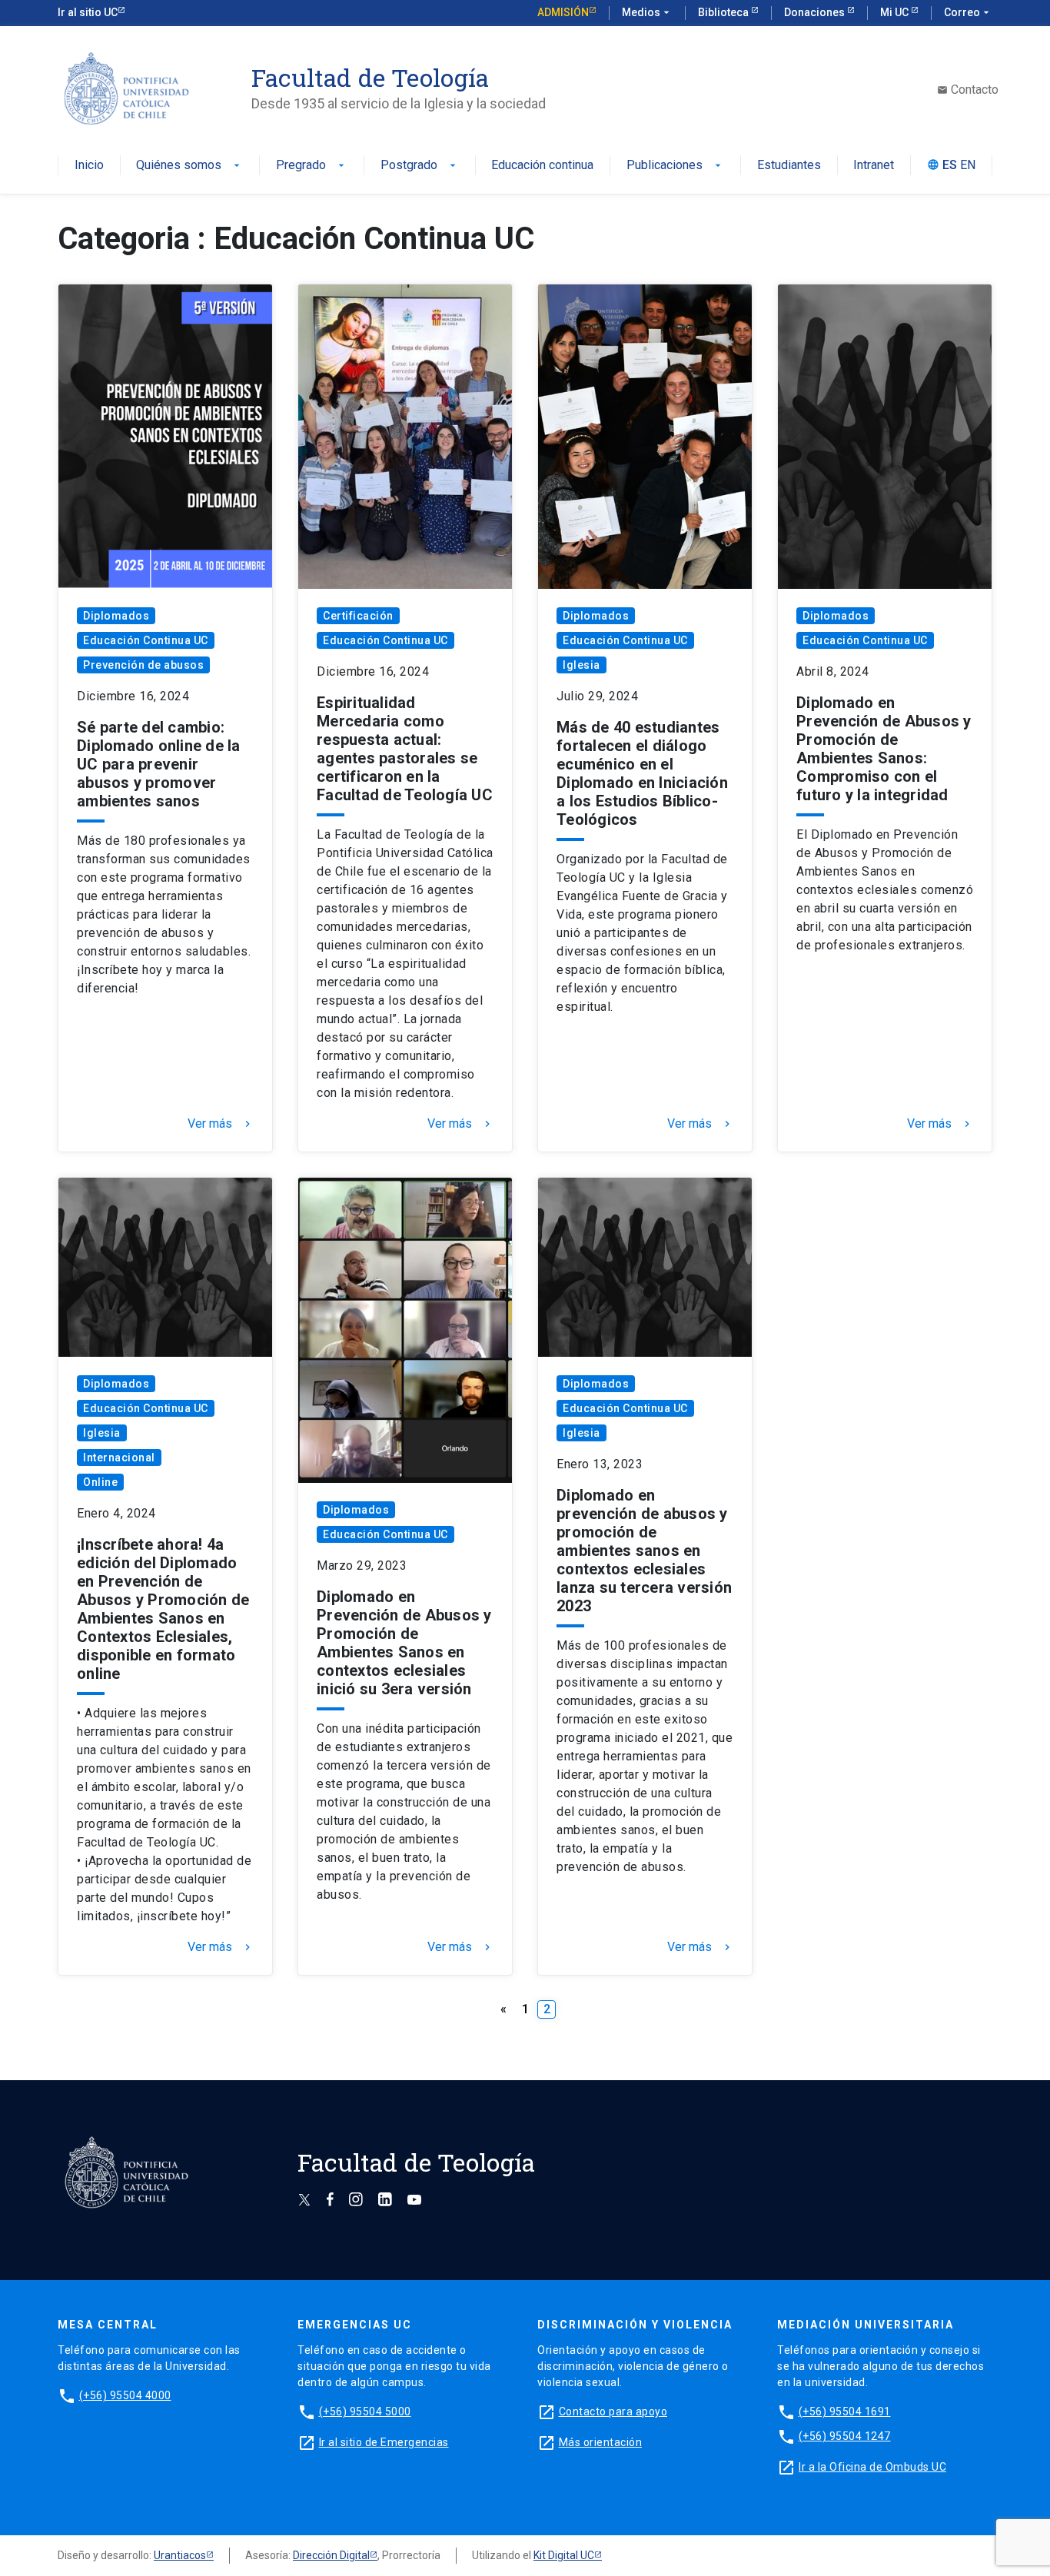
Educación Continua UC (146, 640)
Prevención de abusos (143, 665)
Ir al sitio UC (88, 12)
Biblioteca (724, 12)
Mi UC (895, 12)
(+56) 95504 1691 (845, 2411)
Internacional (119, 1458)
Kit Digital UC (564, 2555)
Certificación (358, 616)
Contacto (968, 90)
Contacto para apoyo (613, 2411)
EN (968, 166)
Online (100, 1482)
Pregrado (312, 166)
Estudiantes (789, 166)
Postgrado (420, 166)
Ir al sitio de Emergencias (384, 2442)
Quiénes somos (189, 166)
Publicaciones (675, 166)
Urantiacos (180, 2555)
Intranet (874, 166)
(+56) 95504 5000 (365, 2411)
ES (950, 166)
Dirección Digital (331, 2555)
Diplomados (116, 616)
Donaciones (816, 12)
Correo (968, 12)
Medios (647, 12)
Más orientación (601, 2442)
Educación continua (542, 166)
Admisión (563, 12)
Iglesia (581, 665)
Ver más (221, 1124)
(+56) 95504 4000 (125, 2395)
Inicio (89, 166)
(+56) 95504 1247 (845, 2436)
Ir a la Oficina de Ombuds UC (872, 2467)
